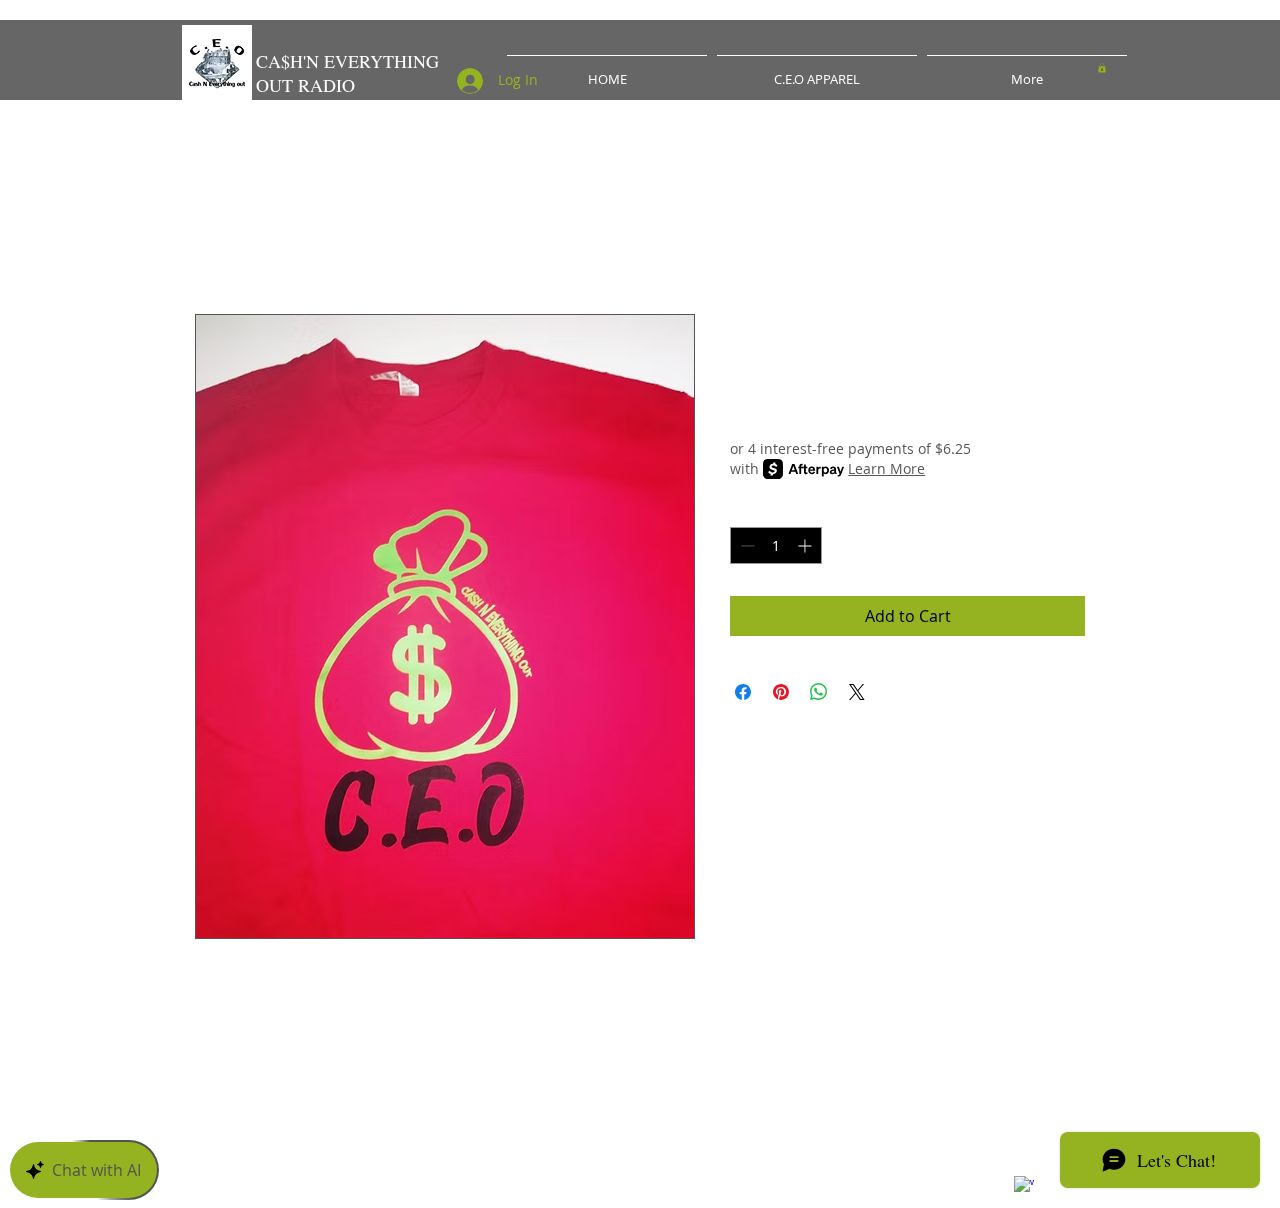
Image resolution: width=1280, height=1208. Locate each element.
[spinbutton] (776, 545)
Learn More (886, 468)
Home (218, 242)
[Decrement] (745, 545)
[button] (1102, 68)
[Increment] (806, 545)
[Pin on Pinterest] (781, 692)
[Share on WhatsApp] (819, 692)
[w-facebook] (1024, 1186)
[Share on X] (857, 692)
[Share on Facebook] (743, 692)
